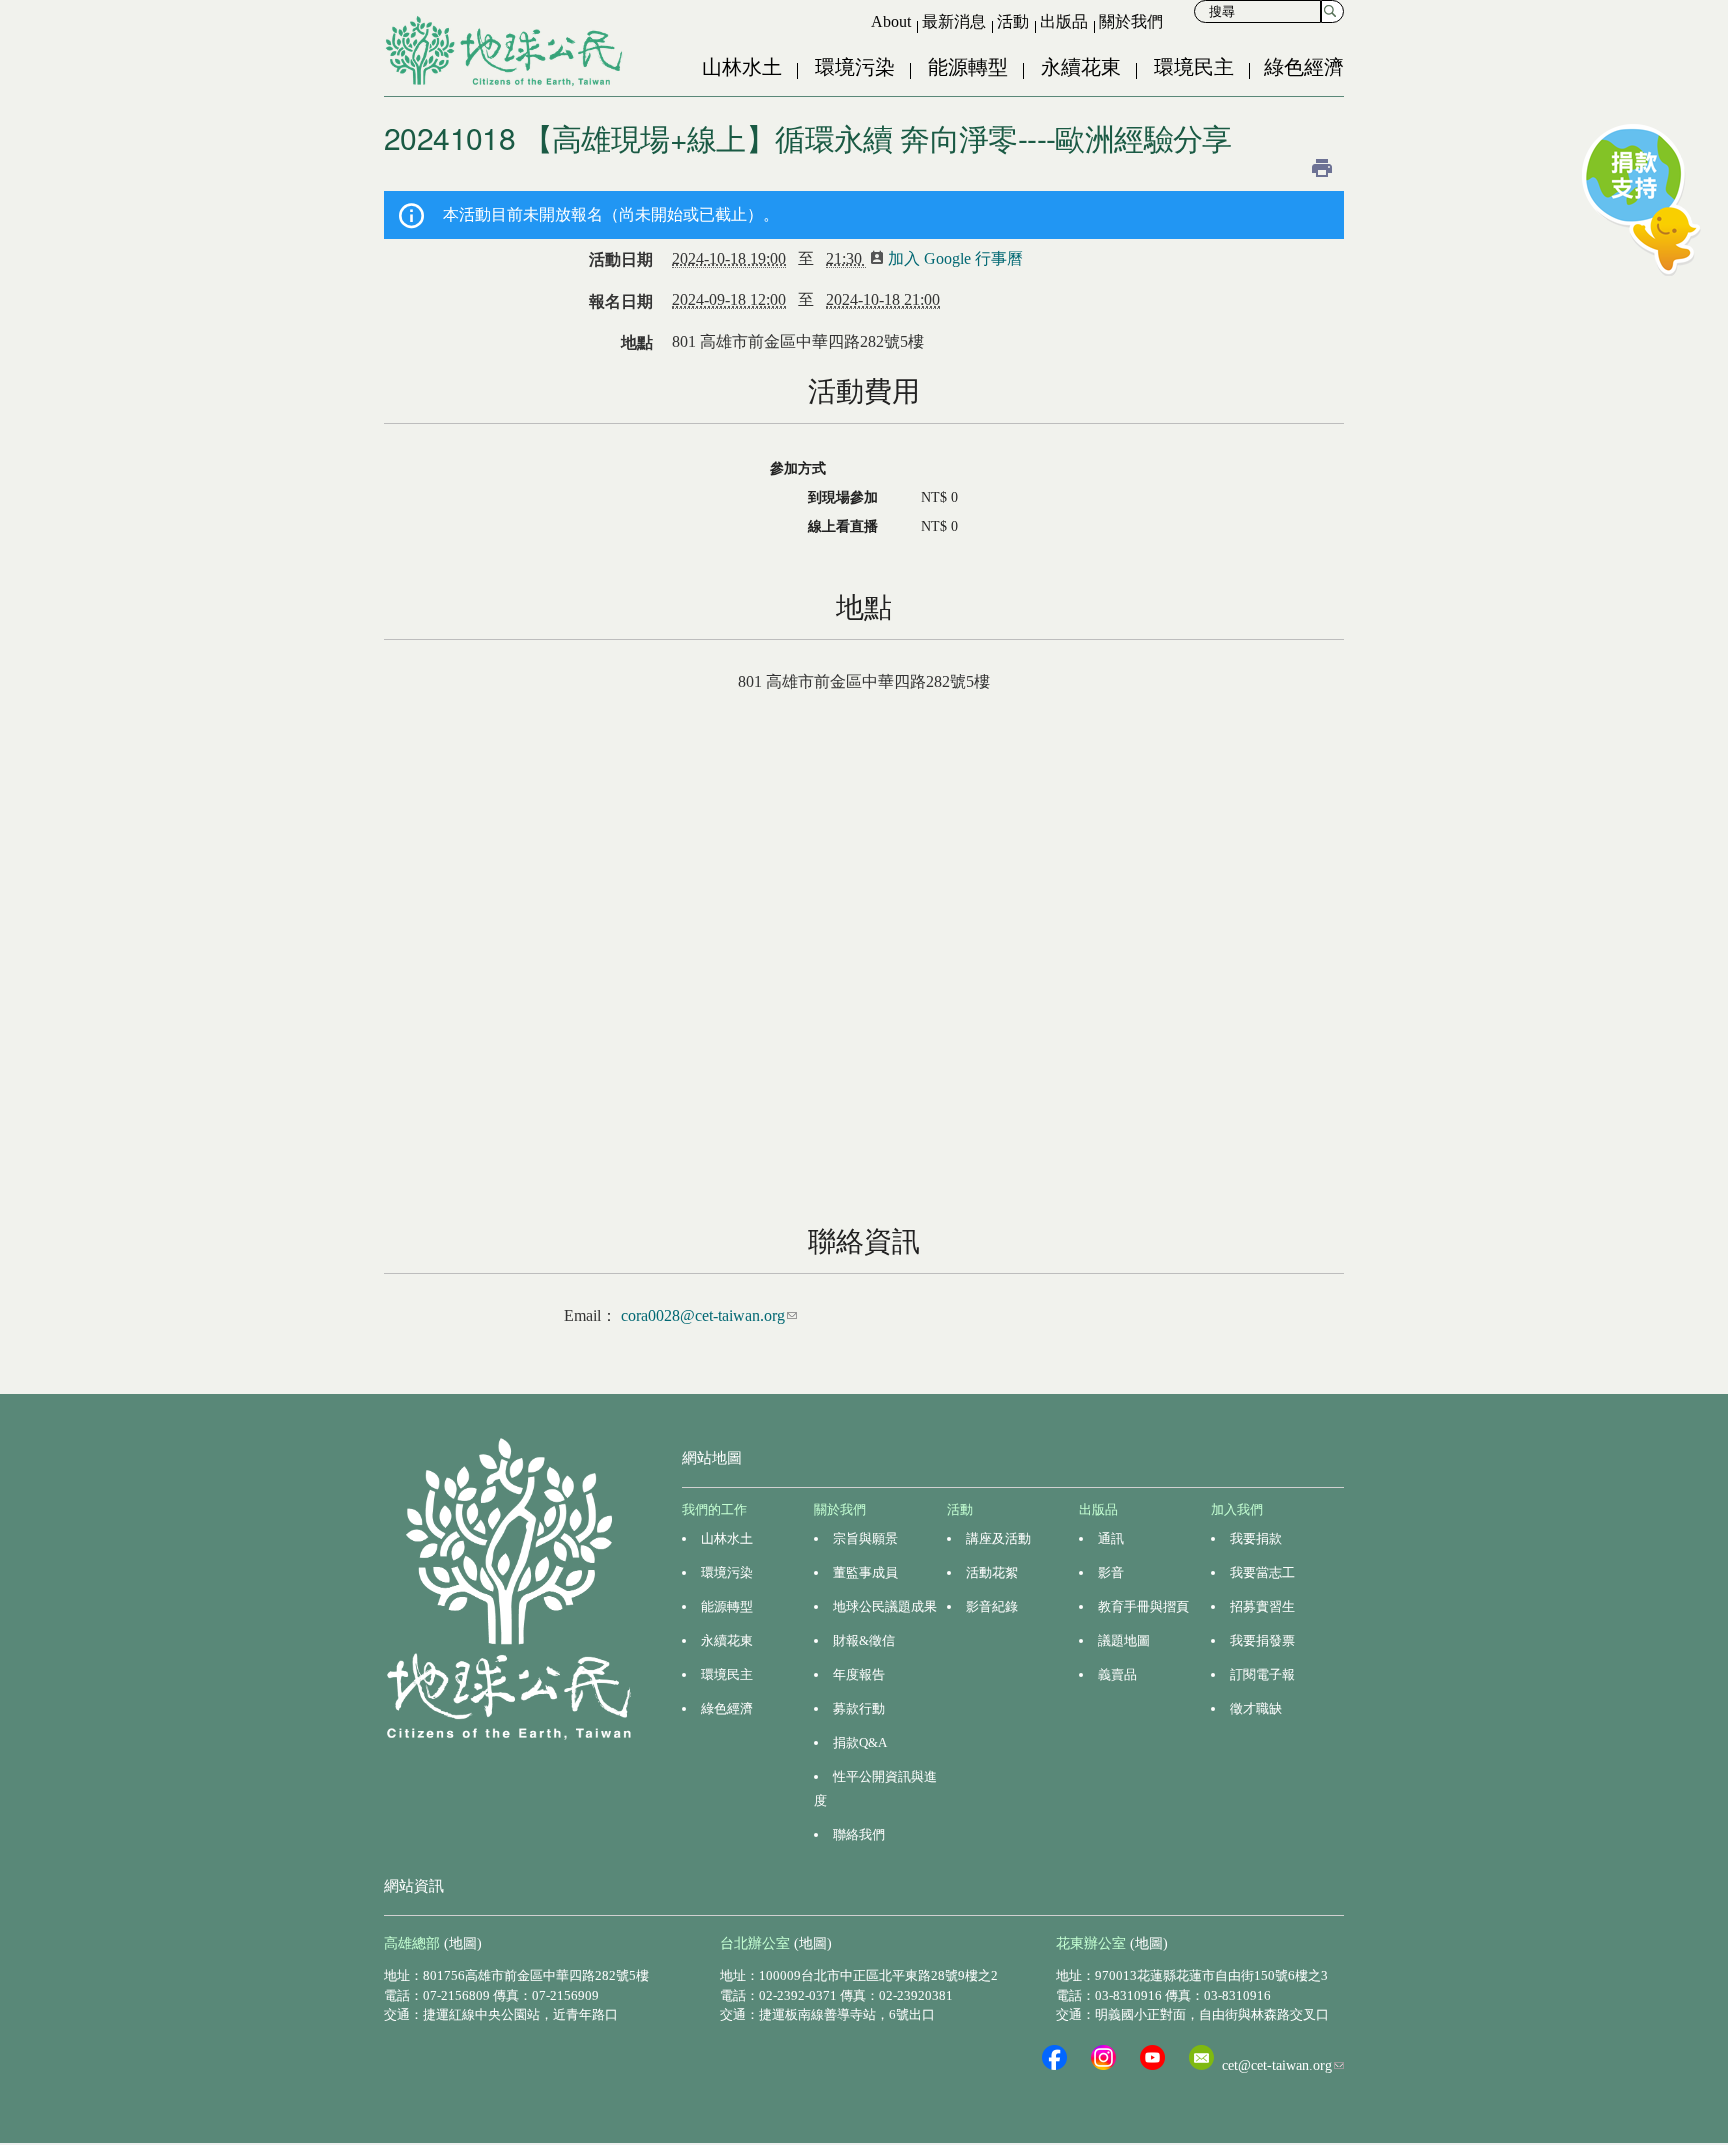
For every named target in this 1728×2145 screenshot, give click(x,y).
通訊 (1111, 1538)
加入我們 (1237, 1509)
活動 (1013, 21)
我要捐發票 (1262, 1640)
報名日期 (621, 301)
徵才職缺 (1256, 1708)
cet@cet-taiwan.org (1283, 2065)
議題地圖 (1124, 1640)
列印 (1322, 168)
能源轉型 (968, 67)
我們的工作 (714, 1509)
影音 (1111, 1572)
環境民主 (1194, 67)
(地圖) (463, 1943)
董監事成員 (865, 1572)
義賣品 (1117, 1674)
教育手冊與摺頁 (1143, 1606)
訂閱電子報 (1262, 1674)
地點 (637, 342)
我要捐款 (1256, 1538)
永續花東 (1081, 67)
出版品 (1064, 21)
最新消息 (954, 21)
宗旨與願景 (865, 1538)
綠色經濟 (1304, 67)
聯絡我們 (859, 1834)
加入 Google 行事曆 (961, 258)
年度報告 (859, 1674)
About (891, 21)
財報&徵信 (864, 1640)
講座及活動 (998, 1538)
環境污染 (855, 67)
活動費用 (864, 391)
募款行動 (859, 1708)
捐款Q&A (860, 1742)
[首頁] (506, 51)
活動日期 (621, 259)
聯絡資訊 (864, 1241)
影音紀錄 (992, 1606)
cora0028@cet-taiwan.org (709, 1315)
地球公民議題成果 (885, 1606)
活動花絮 (992, 1572)
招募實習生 (1262, 1606)
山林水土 (742, 67)
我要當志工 (1262, 1572)
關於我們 (1131, 21)
